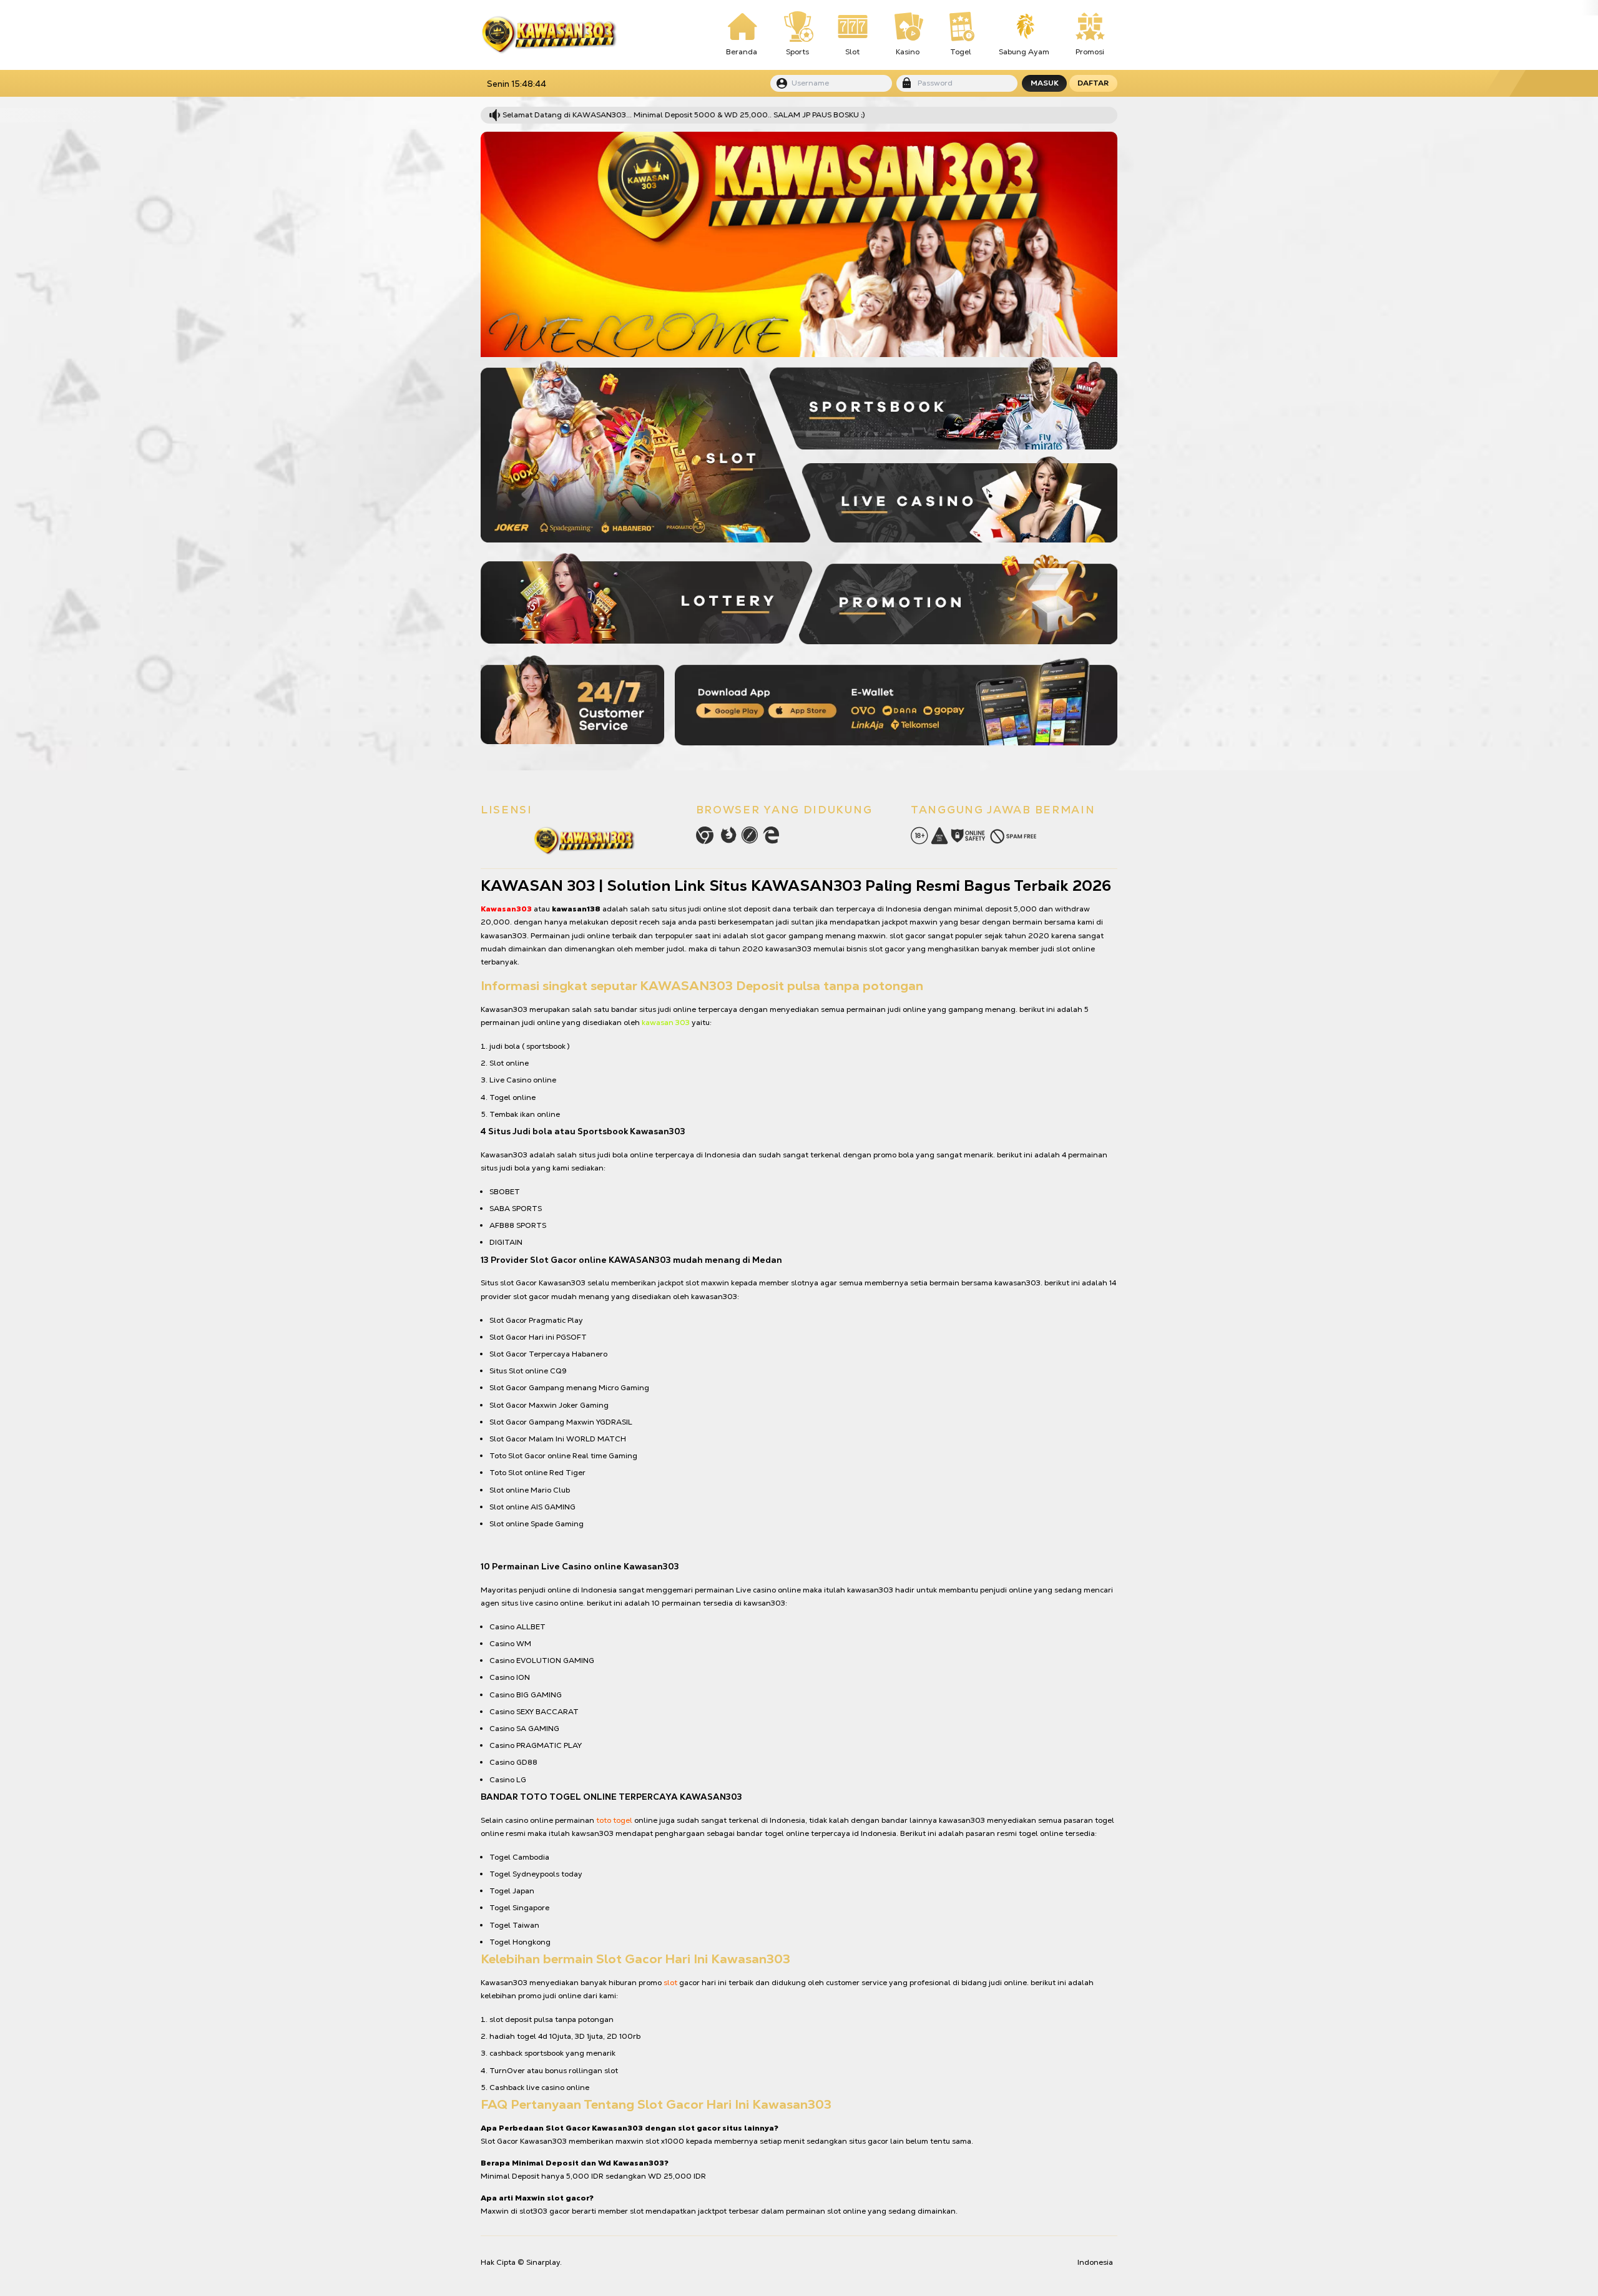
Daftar (1093, 83)
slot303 (533, 2211)
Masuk (1045, 83)
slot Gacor (518, 1283)
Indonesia (1095, 2262)
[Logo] (549, 35)
